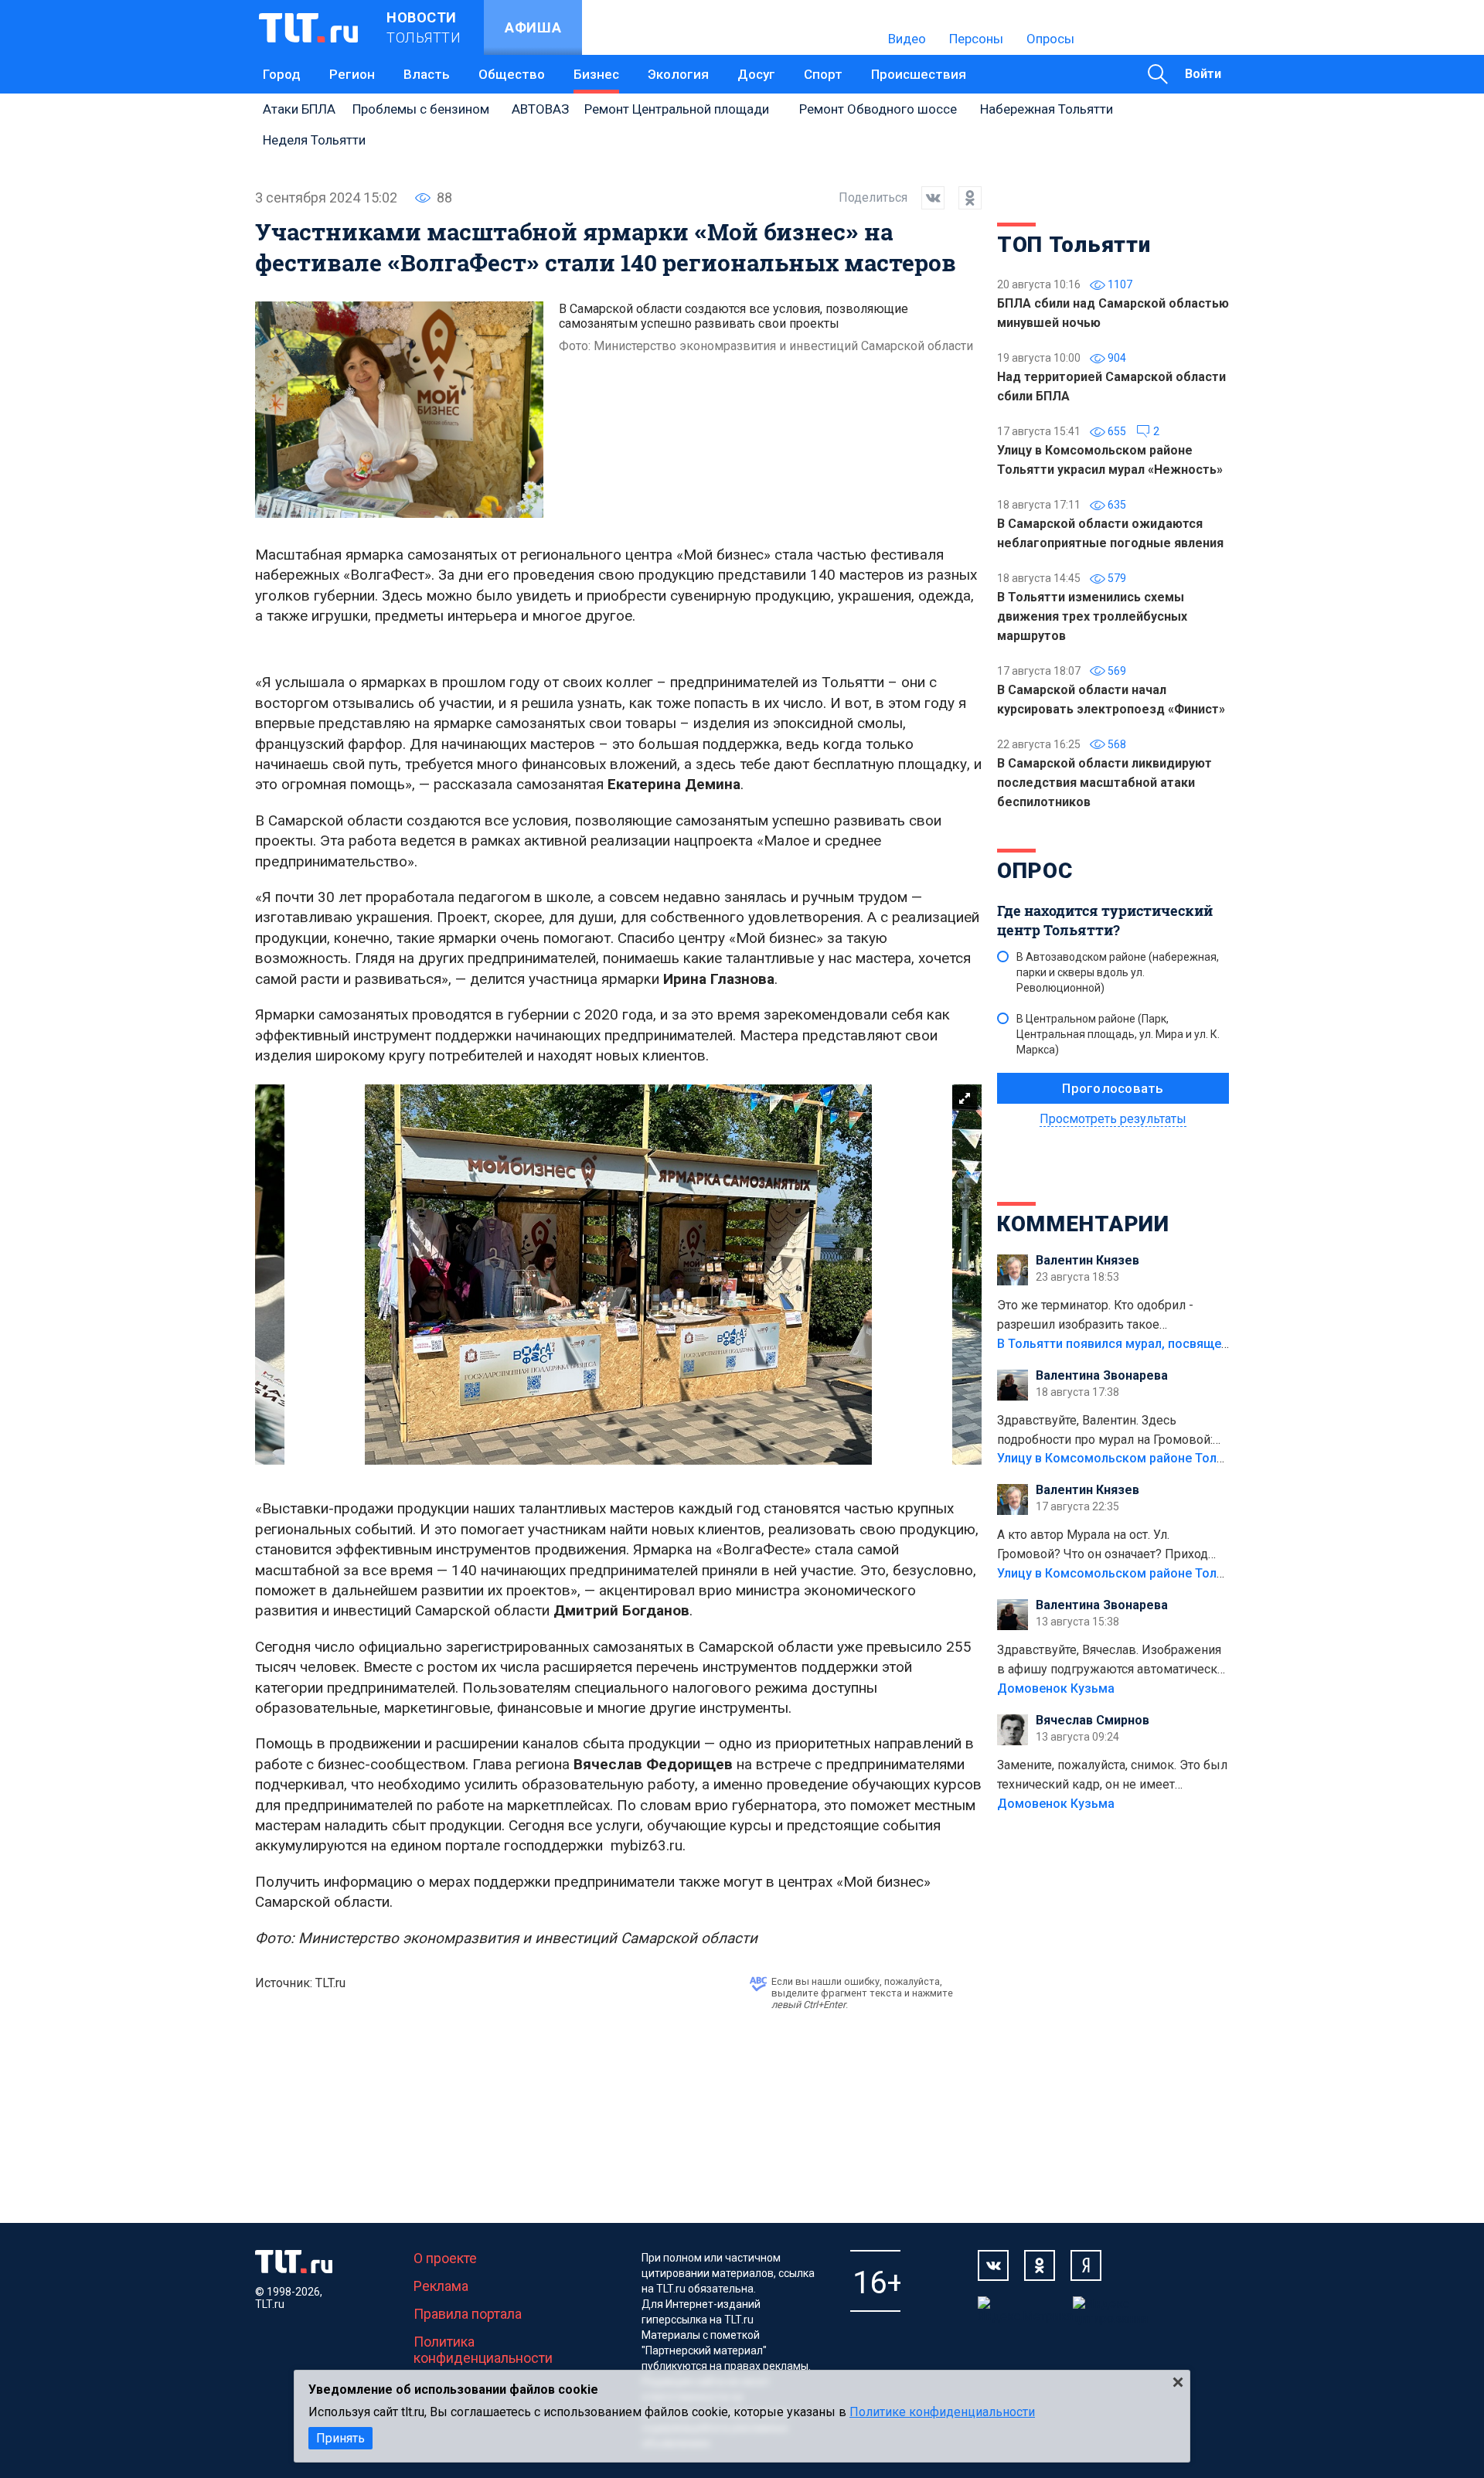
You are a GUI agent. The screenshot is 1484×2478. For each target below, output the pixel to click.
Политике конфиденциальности (942, 2412)
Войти (1203, 74)
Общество (512, 74)
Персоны (976, 39)
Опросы (1050, 39)
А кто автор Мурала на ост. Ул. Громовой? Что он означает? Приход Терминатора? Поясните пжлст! (1103, 1546)
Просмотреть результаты (1113, 1119)
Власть (427, 74)
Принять (340, 2438)
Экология (678, 74)
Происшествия (919, 74)
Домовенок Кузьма (1056, 1688)
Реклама (441, 2286)
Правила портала (468, 2314)
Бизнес (596, 74)
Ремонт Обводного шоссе (878, 109)
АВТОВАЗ (540, 109)
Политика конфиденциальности (483, 2350)
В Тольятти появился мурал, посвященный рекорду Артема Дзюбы (1198, 1344)
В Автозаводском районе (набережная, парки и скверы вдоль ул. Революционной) (1118, 972)
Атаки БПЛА (299, 109)
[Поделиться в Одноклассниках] (963, 198)
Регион (352, 74)
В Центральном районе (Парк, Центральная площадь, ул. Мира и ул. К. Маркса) (1118, 1034)
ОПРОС (1035, 871)
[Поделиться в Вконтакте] (926, 198)
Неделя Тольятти (314, 140)
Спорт (823, 74)
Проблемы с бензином (421, 109)
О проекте (445, 2258)
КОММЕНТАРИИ (1083, 1224)
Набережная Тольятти (1047, 109)
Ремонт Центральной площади (677, 109)
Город (282, 74)
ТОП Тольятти (1074, 245)
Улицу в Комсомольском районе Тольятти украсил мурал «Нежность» (1207, 1458)
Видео (907, 39)
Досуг (756, 74)
